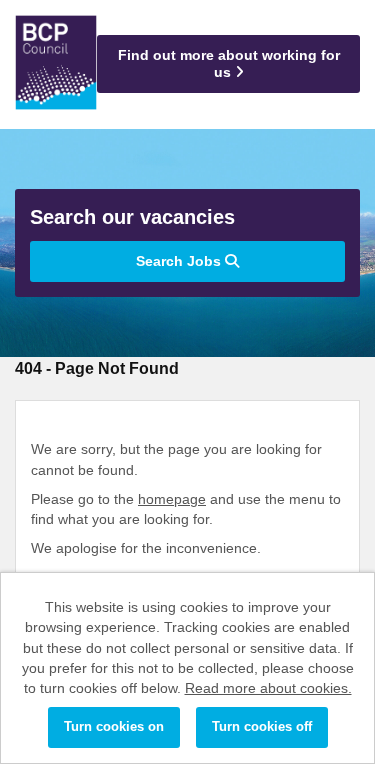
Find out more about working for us (229, 63)
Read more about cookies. (268, 688)
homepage (172, 499)
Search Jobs (180, 261)
